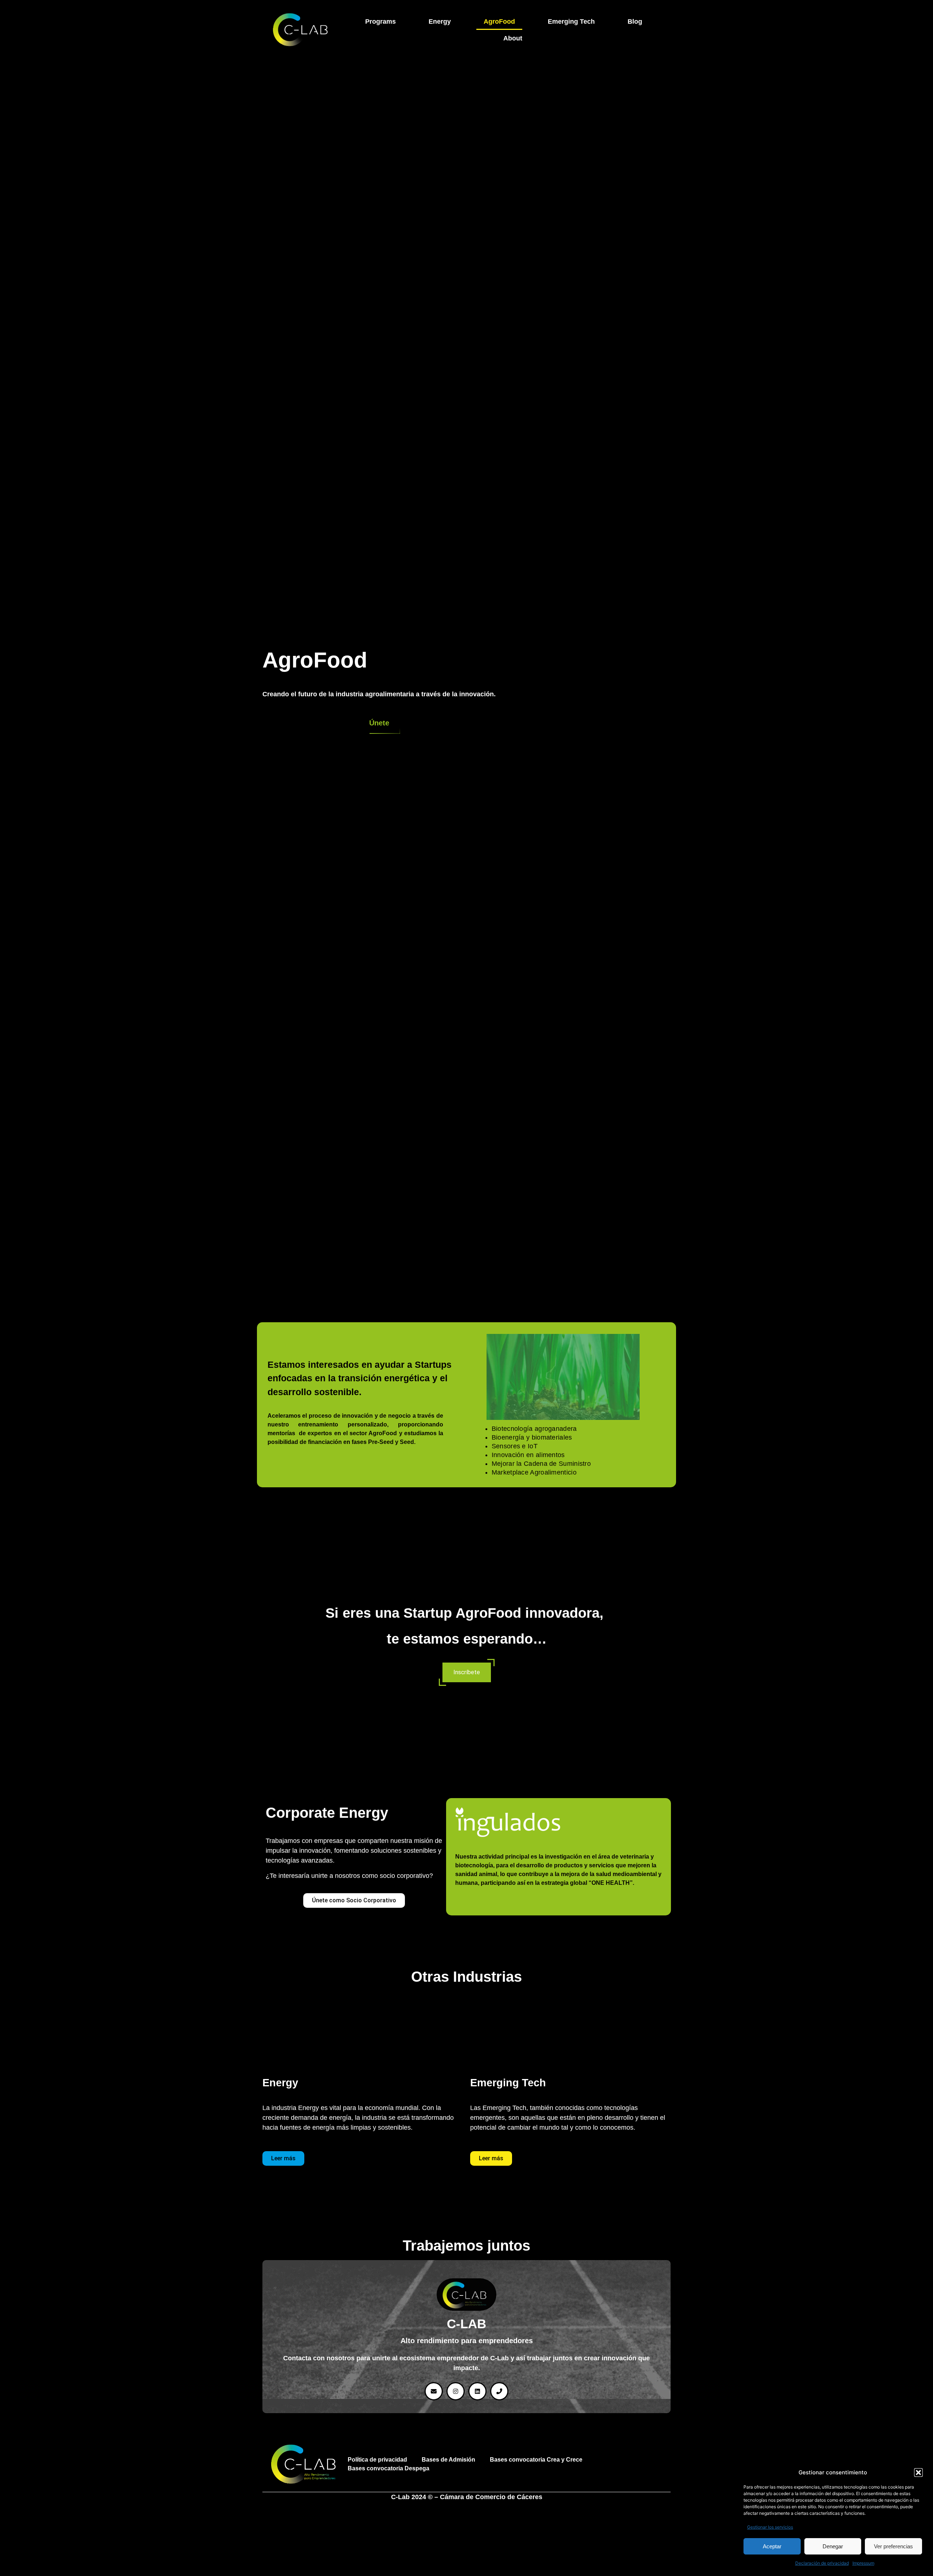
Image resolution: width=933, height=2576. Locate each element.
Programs (380, 21)
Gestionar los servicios (770, 2527)
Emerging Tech (571, 21)
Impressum (863, 2563)
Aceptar (772, 2546)
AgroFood (499, 21)
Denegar (833, 2546)
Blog (635, 21)
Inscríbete (467, 1672)
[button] (918, 2473)
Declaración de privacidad (822, 2563)
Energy (440, 21)
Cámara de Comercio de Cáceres (491, 2497)
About (513, 38)
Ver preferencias (893, 2546)
